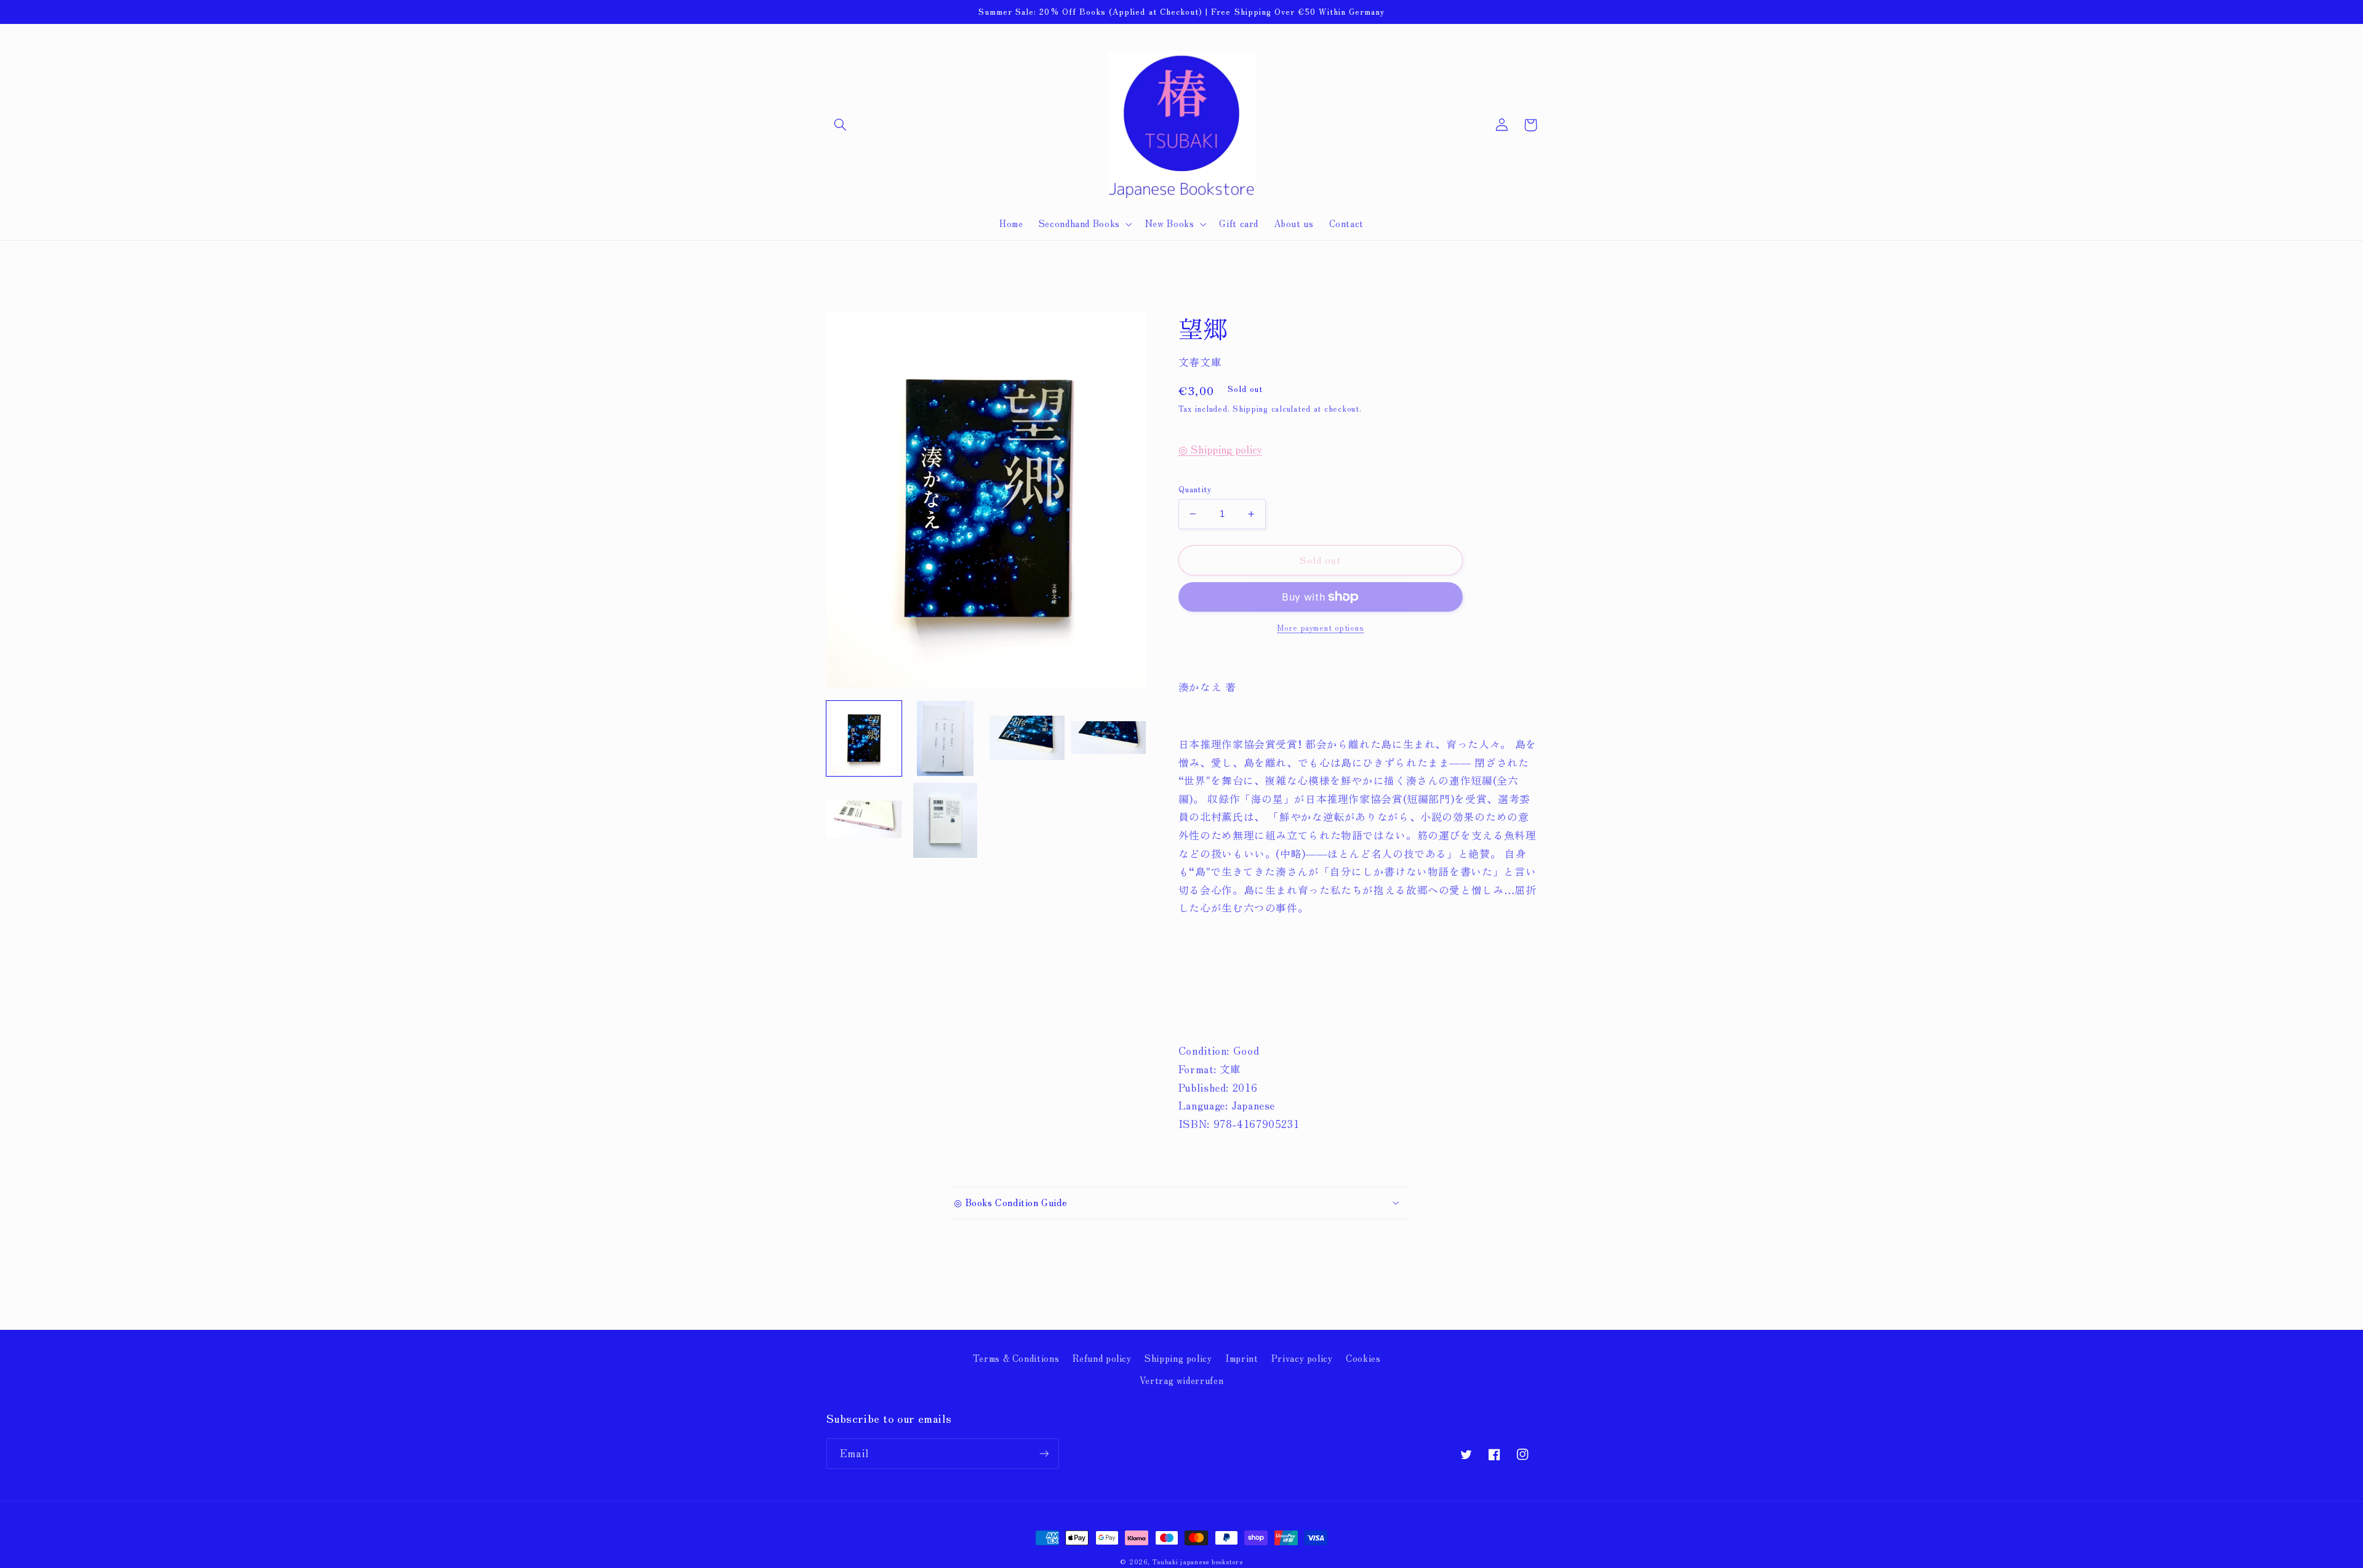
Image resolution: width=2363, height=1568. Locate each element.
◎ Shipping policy (1220, 449)
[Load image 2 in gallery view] (945, 738)
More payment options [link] (1321, 628)
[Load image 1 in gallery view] (864, 738)
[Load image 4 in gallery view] (1108, 738)
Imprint (1241, 1358)
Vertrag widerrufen (1181, 1380)
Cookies (1363, 1358)
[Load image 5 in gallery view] (864, 820)
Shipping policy (1178, 1358)
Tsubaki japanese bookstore (1197, 1562)
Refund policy (1102, 1358)
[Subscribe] (1044, 1453)
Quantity (1195, 489)
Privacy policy (1302, 1358)
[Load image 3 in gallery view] (1027, 738)
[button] (841, 125)
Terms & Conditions (1016, 1358)
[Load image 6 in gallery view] (945, 820)
